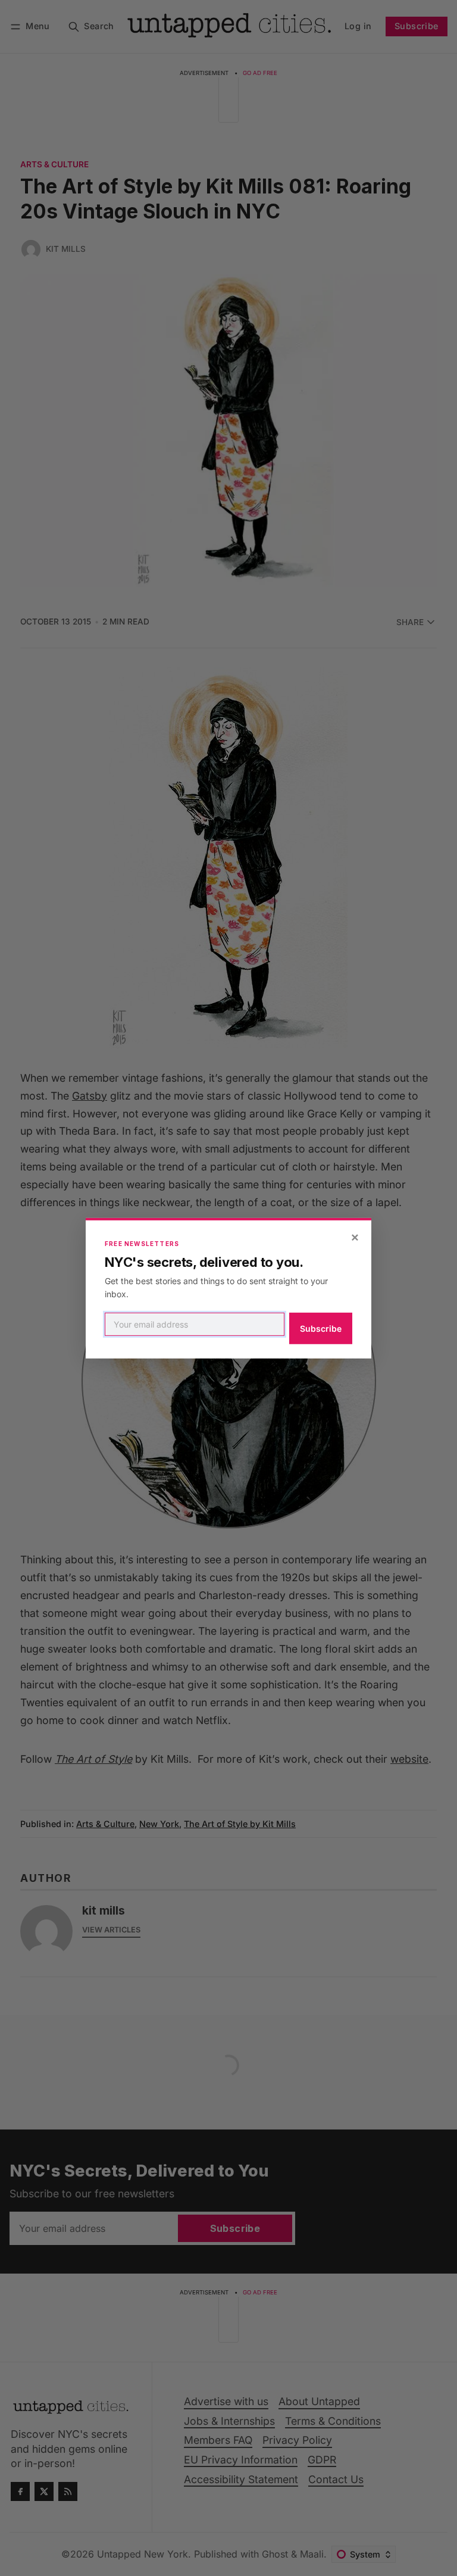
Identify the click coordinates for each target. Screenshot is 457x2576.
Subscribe (321, 1328)
